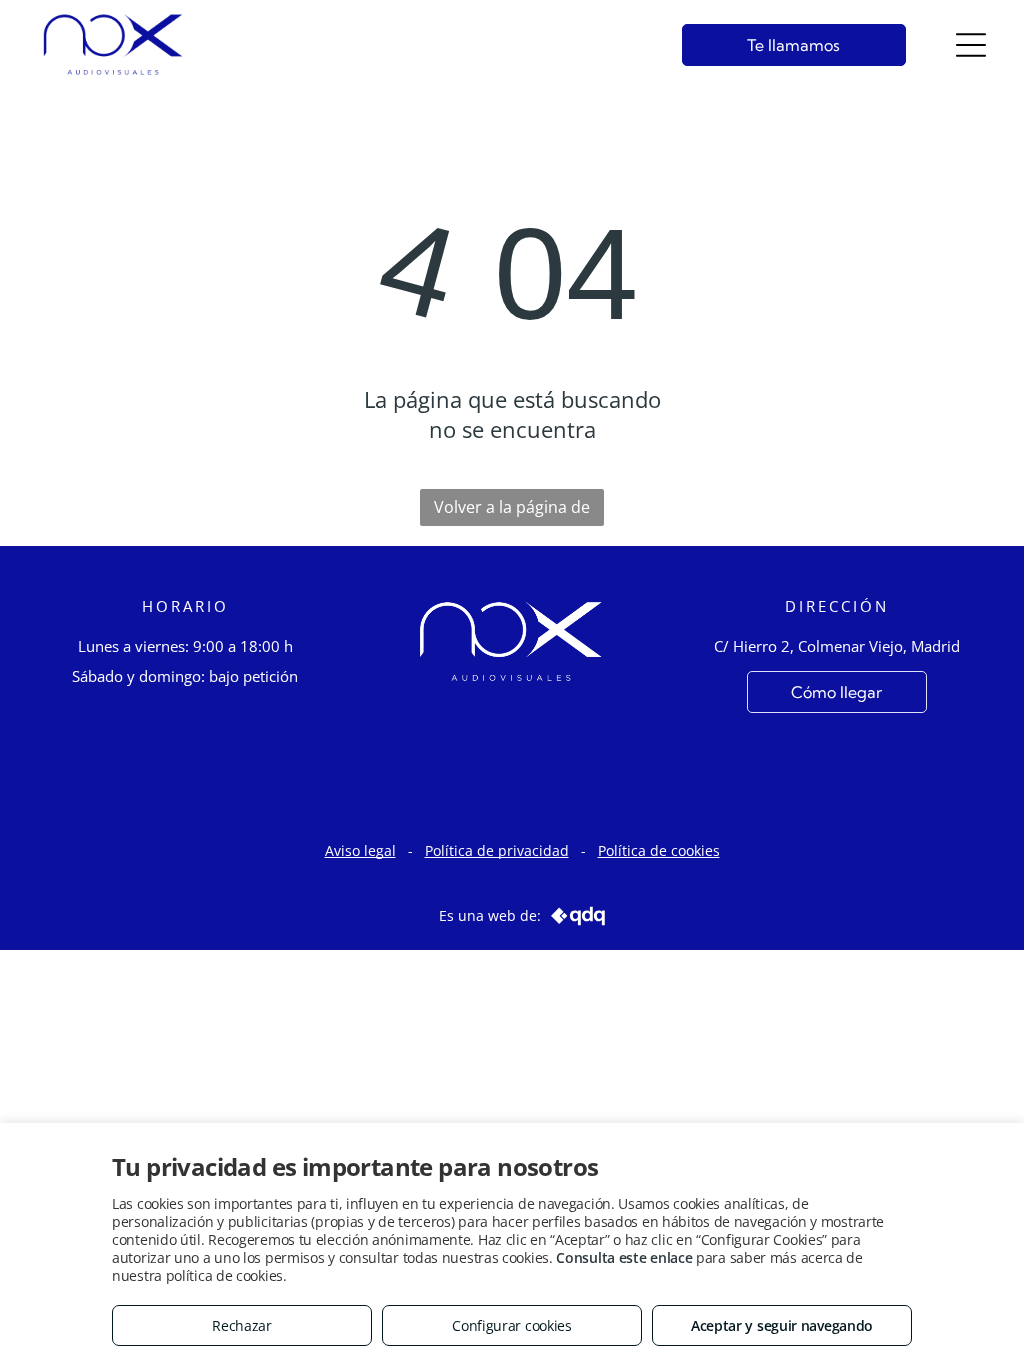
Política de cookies (659, 850)
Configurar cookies (512, 1325)
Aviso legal (360, 850)
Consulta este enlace (624, 1257)
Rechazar (242, 1325)
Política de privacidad (497, 850)
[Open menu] (971, 45)
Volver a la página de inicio (512, 511)
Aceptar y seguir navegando (782, 1325)
